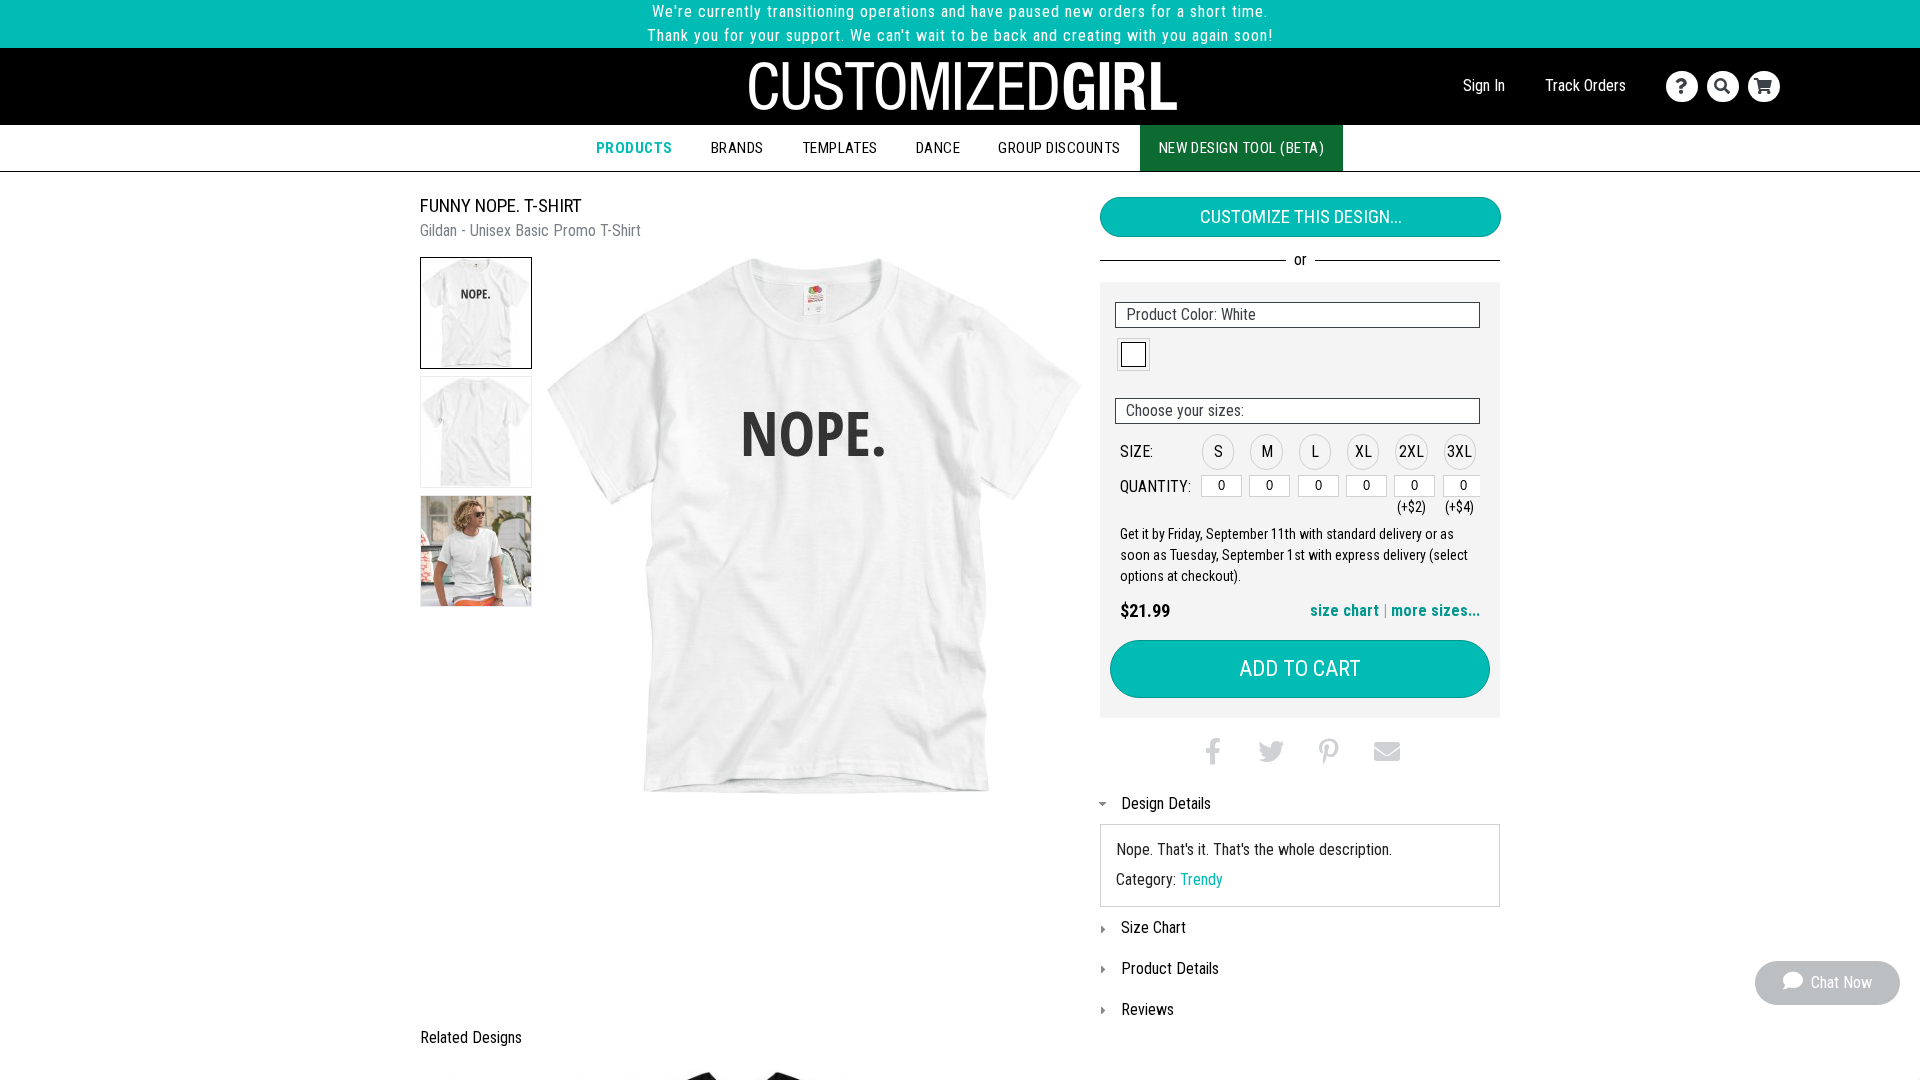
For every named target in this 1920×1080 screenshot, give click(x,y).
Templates (840, 148)
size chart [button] (1344, 610)
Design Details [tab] (1166, 803)
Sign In (1484, 85)
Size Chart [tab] (1153, 927)
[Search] (1727, 86)
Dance (938, 148)
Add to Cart (1300, 668)
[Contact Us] (1686, 86)
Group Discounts (1059, 148)
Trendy (1201, 879)
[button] (476, 313)
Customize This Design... (1301, 216)
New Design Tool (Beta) (1242, 148)
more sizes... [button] (1435, 610)
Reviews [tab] (1147, 1009)
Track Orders (1585, 85)
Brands (737, 148)
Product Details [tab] (1170, 968)
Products (634, 148)
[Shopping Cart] (1768, 86)
